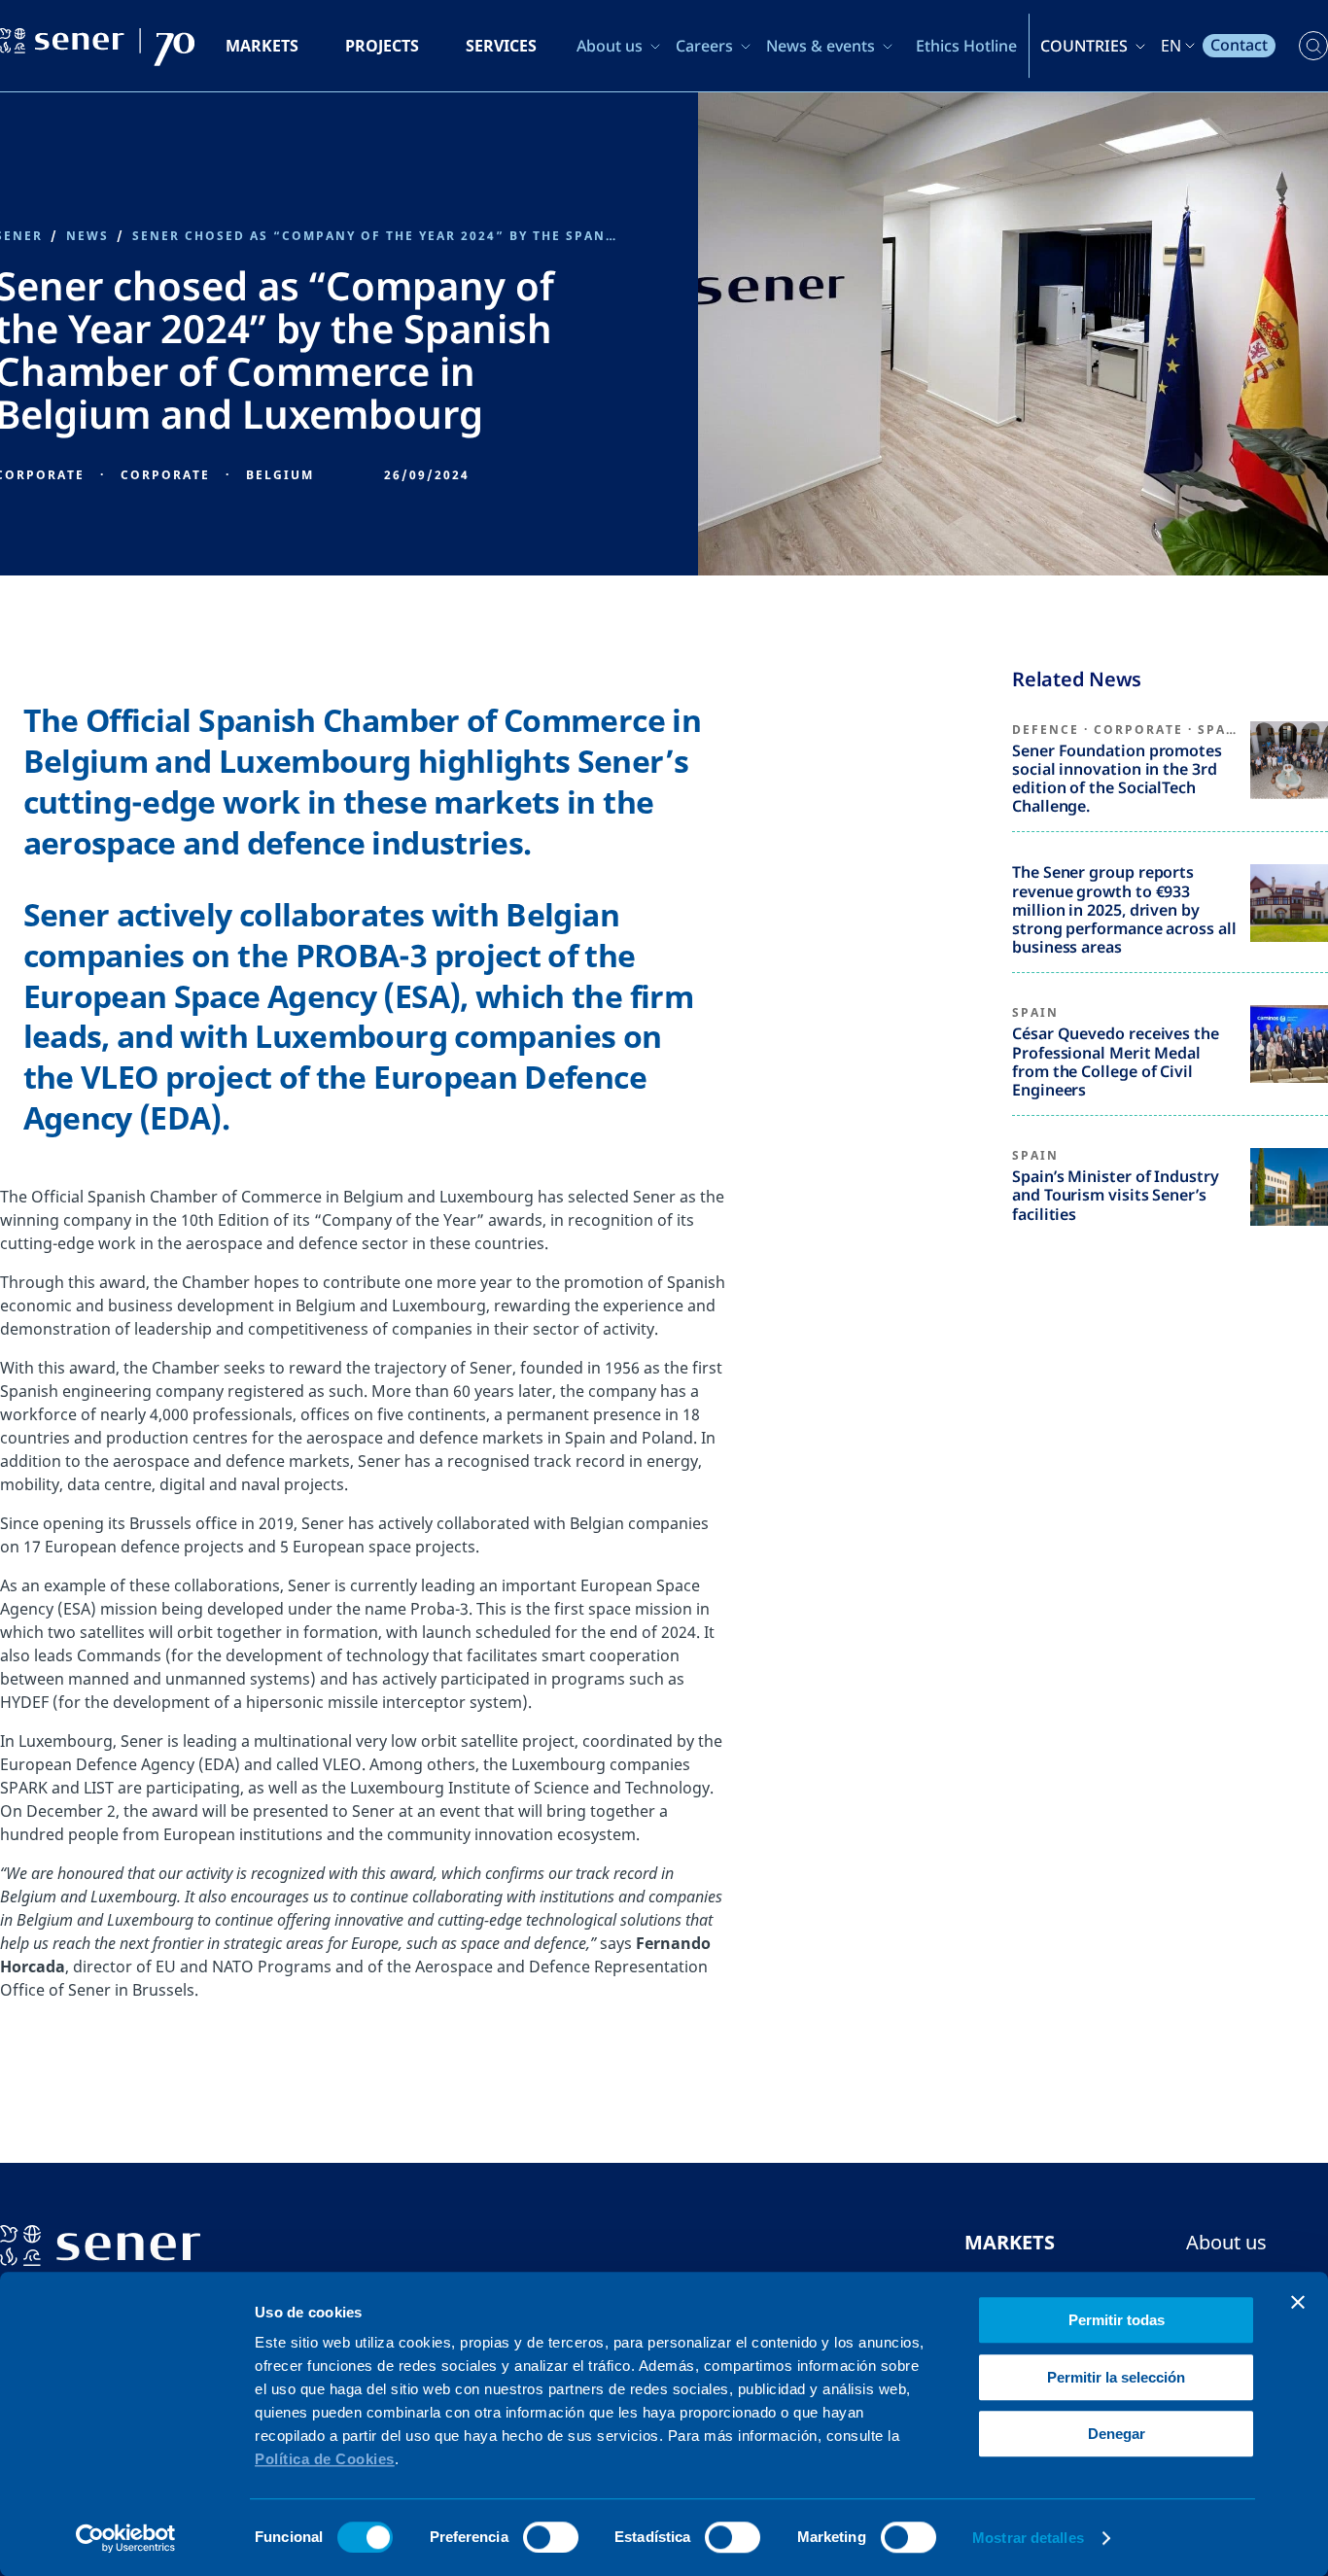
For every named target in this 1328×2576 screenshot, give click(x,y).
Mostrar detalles (1028, 2538)
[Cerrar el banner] (1298, 2302)
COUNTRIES (1084, 46)
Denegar (1117, 2434)
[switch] (551, 2537)
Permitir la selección (1116, 2377)
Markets (262, 46)
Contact (1239, 45)
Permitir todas (1117, 2320)
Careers (704, 46)
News (87, 236)
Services (501, 46)
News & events (821, 46)
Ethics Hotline (966, 46)
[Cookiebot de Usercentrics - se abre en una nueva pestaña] (126, 2538)
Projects (382, 46)
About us (610, 46)
